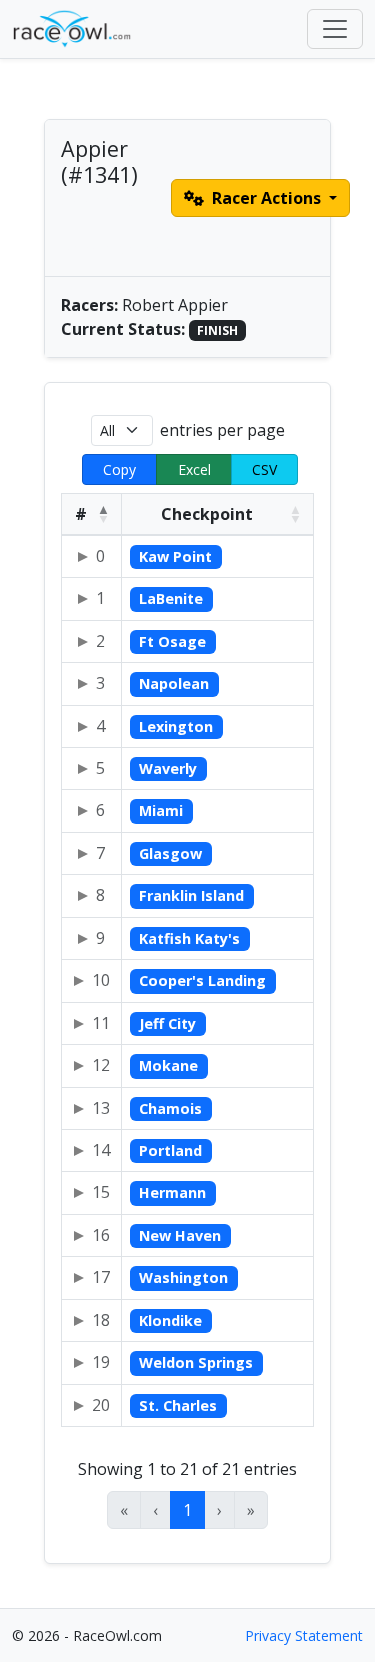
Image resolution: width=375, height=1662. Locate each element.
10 (101, 980)
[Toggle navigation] (335, 29)
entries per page (222, 430)
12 (101, 1065)
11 (101, 1023)
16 (101, 1235)
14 (101, 1150)
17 (101, 1277)
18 (101, 1320)
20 (101, 1405)
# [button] (81, 514)
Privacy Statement (304, 1635)
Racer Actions (266, 198)
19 (101, 1362)
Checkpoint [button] (207, 514)
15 (101, 1192)
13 (101, 1108)
